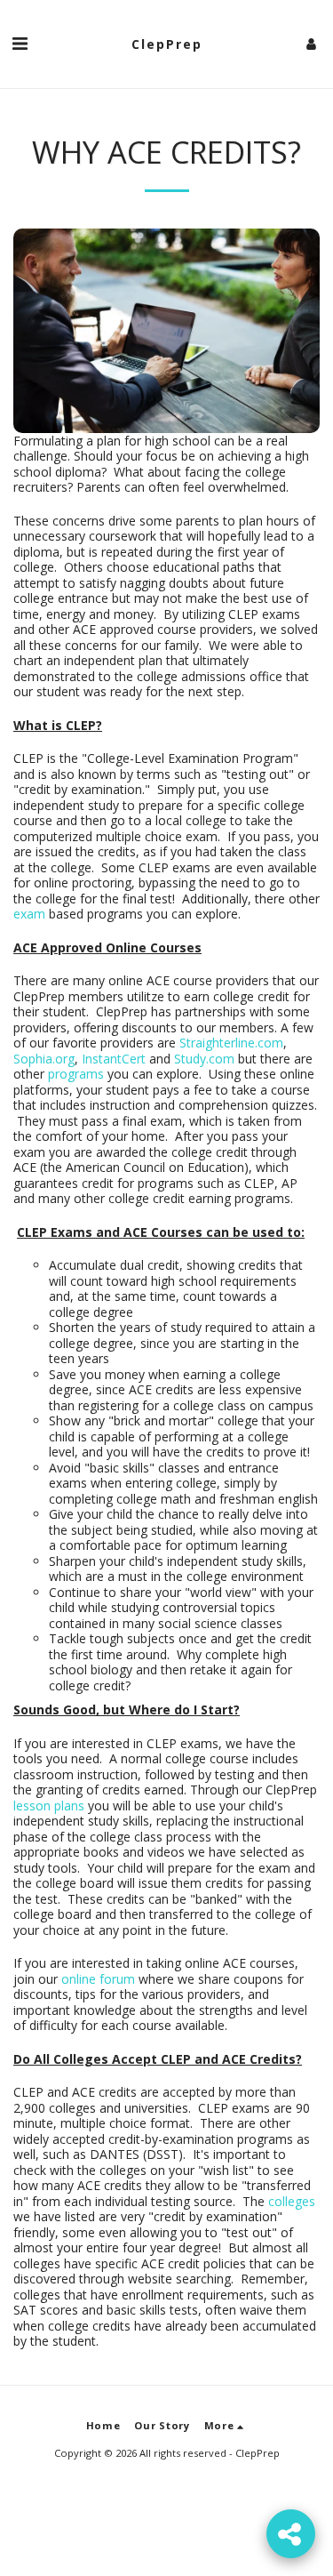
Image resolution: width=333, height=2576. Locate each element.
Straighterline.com (231, 1043)
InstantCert (114, 1059)
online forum (98, 1979)
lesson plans (49, 1806)
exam (29, 914)
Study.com (204, 1059)
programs (74, 1074)
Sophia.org (44, 1059)
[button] (20, 43)
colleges (292, 2201)
